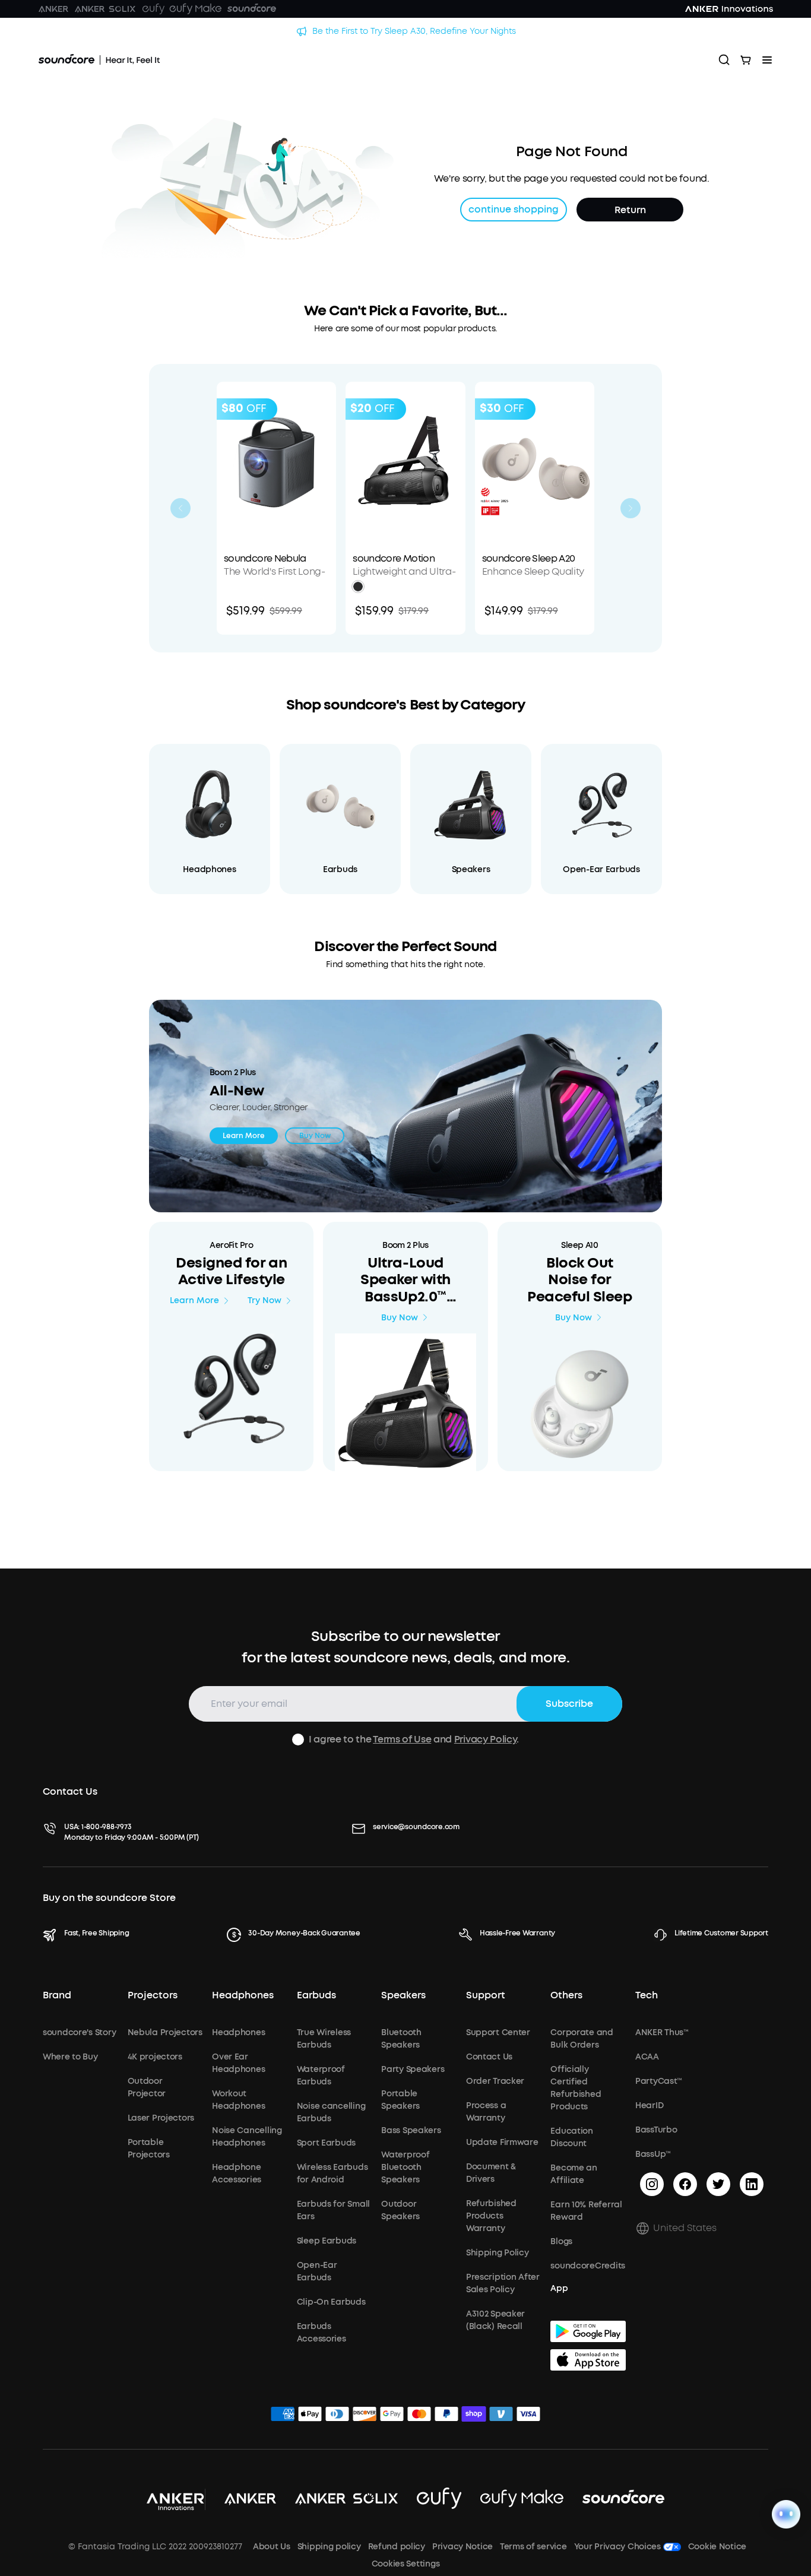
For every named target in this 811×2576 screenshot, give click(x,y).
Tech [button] (647, 1995)
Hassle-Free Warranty (517, 1933)
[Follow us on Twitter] (718, 2184)
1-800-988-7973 (107, 1827)
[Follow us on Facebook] (685, 2184)
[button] (358, 587)
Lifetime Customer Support (721, 1933)
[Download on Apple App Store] (588, 2360)
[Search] (724, 60)
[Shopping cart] (746, 60)
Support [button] (486, 1995)
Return (630, 210)
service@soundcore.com (416, 1827)
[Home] (99, 60)
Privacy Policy (486, 1739)
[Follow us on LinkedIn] (752, 2184)
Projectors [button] (153, 1995)
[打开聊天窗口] (786, 2514)
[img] (283, 2416)
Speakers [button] (403, 1995)
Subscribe (569, 1704)
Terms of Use (402, 1739)
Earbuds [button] (316, 1995)
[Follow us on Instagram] (652, 2184)
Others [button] (566, 1995)
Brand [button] (57, 1995)
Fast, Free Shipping (96, 1933)
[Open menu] (767, 60)
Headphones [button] (243, 1995)
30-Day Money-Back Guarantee (304, 1933)
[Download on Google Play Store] (588, 2331)
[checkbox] (298, 1739)
